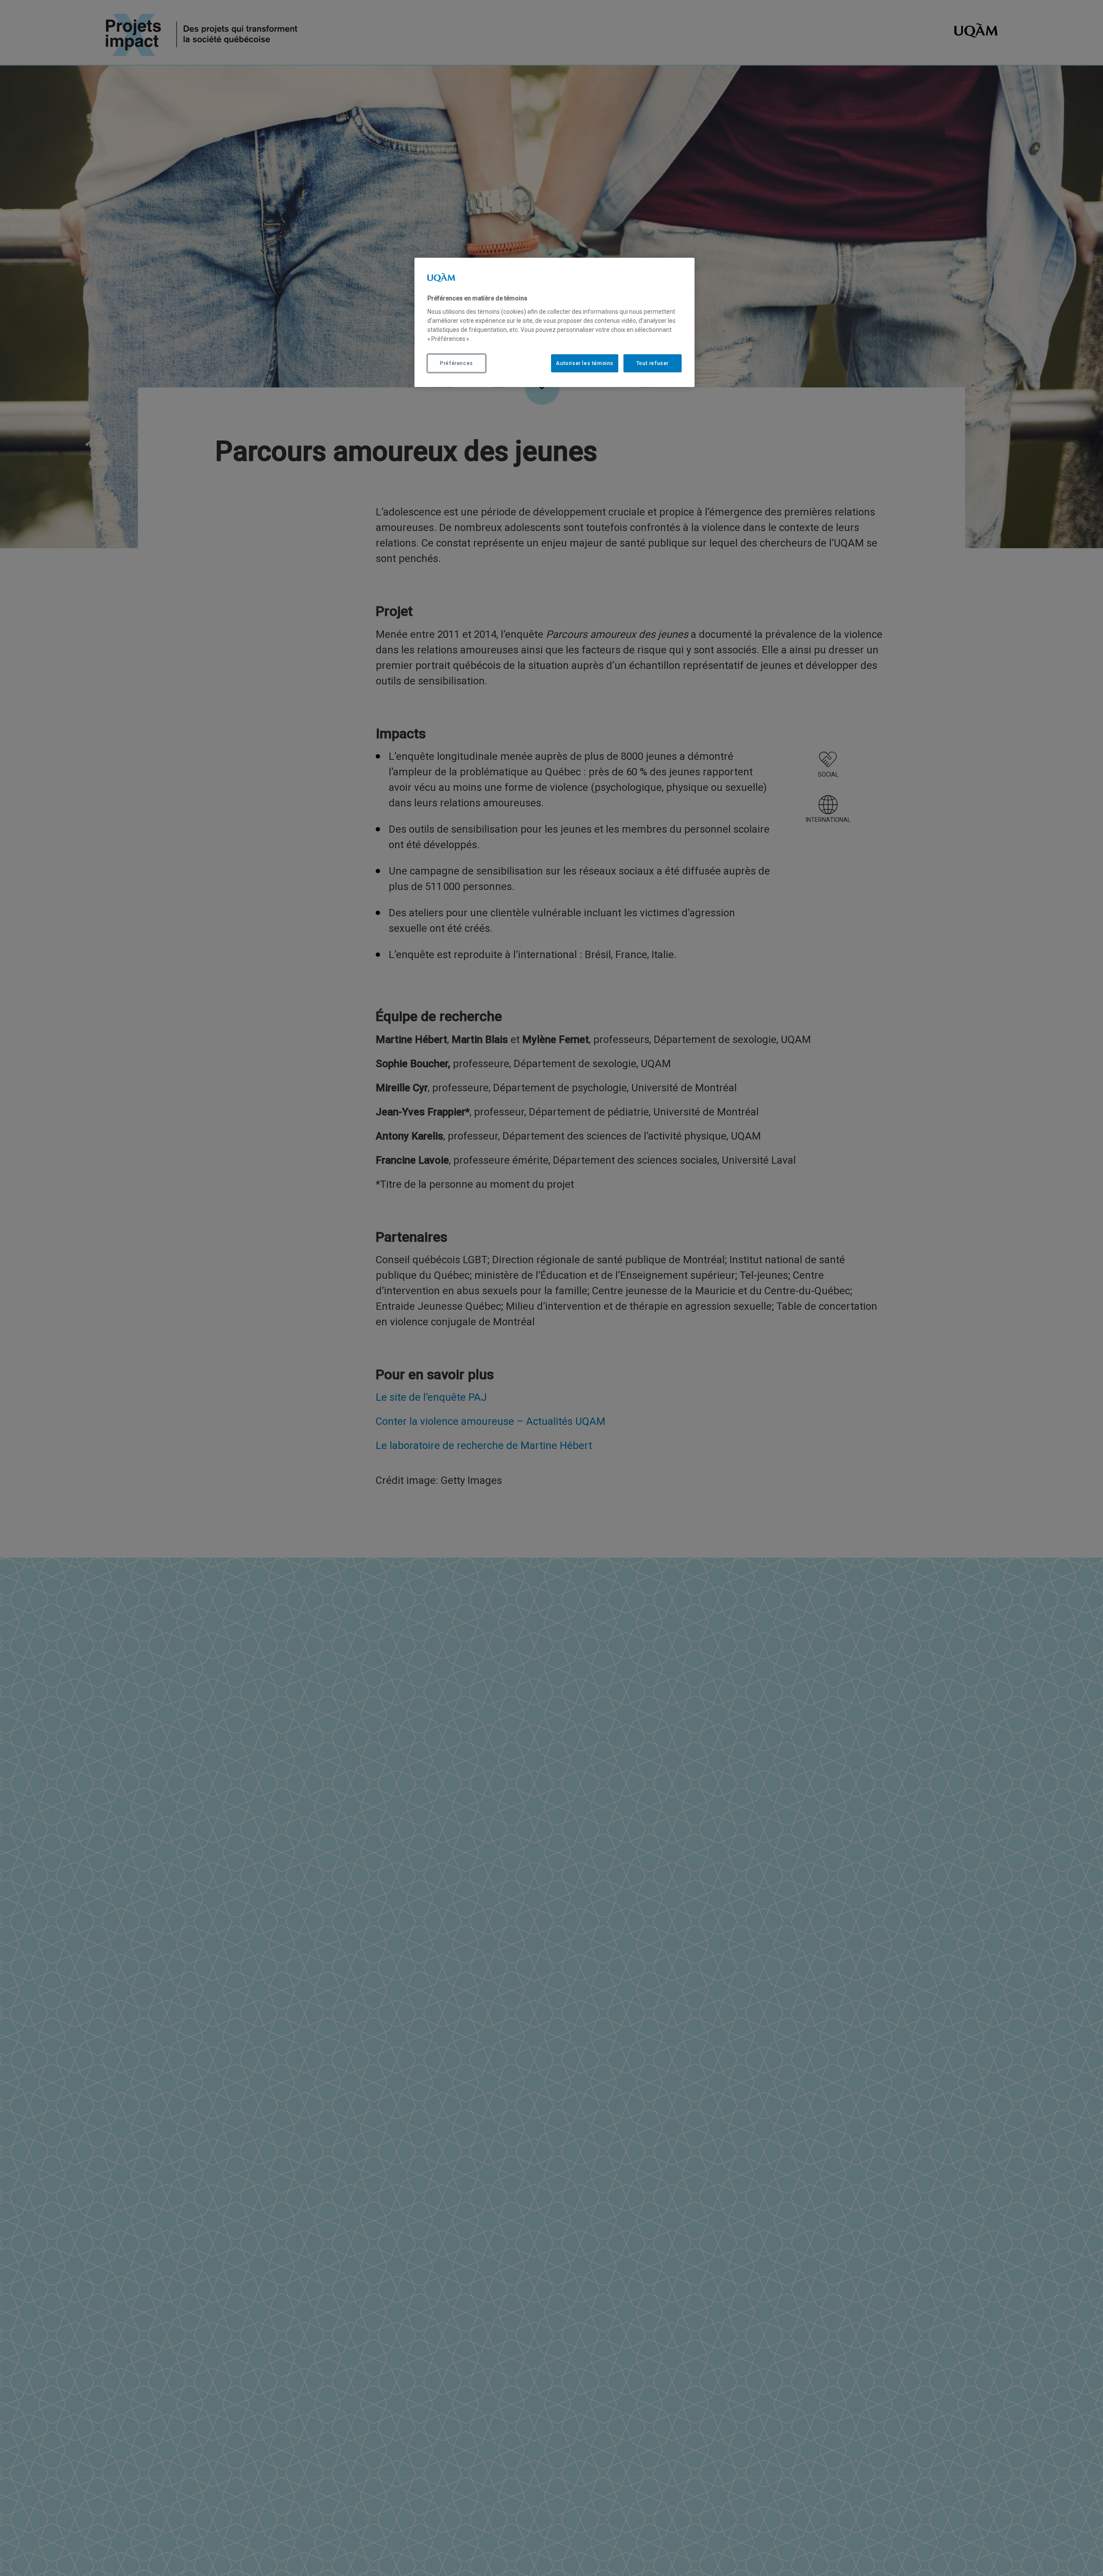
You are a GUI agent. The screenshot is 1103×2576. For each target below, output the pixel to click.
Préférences (456, 363)
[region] (555, 322)
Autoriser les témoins (585, 363)
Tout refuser (653, 363)
